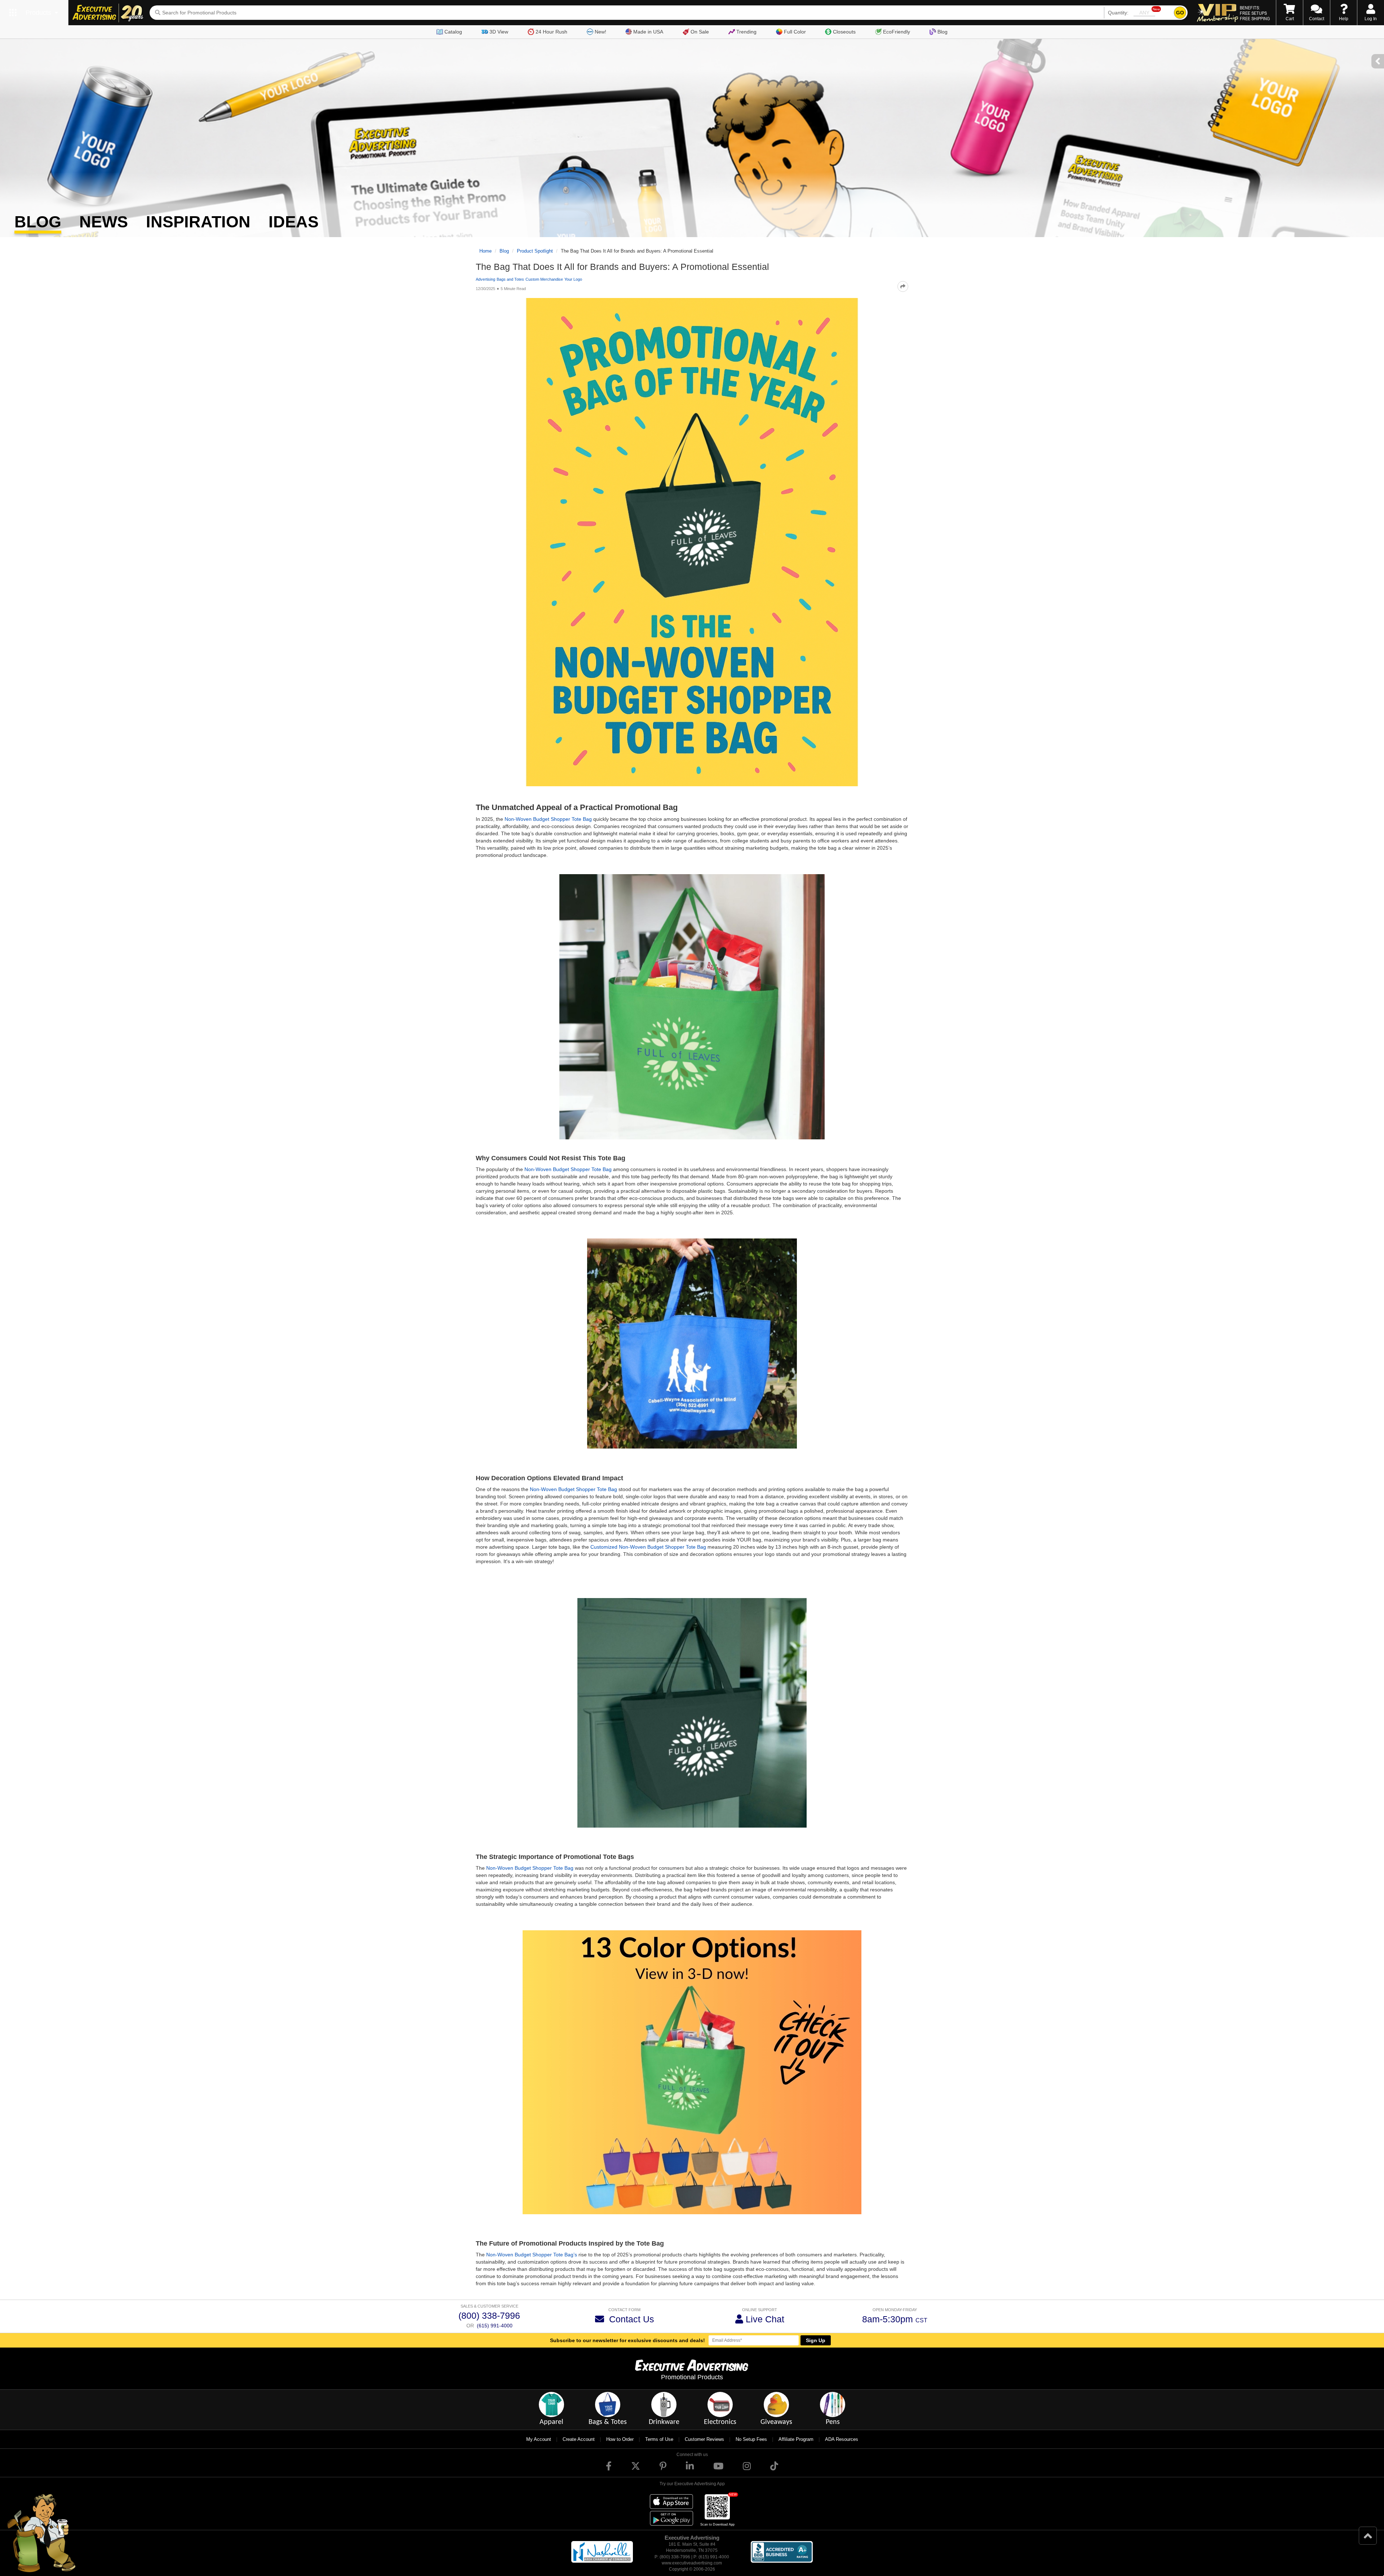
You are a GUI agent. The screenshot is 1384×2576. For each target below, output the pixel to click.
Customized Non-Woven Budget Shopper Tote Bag (648, 1547)
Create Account (579, 2439)
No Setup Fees (751, 2439)
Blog (942, 32)
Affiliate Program (796, 2439)
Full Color (795, 32)
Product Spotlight (535, 251)
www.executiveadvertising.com (692, 2563)
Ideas (294, 222)
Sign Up (816, 2340)
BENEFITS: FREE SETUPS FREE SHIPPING (1255, 13)
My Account (539, 2439)
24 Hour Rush (551, 32)
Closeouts (844, 32)
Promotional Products (692, 2377)
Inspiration (198, 222)
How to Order (620, 2439)
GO (1180, 13)
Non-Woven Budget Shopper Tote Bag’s (531, 2255)
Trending (746, 32)
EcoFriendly (897, 32)
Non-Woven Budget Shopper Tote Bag (548, 819)
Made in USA (648, 32)
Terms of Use (659, 2439)
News (104, 222)
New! (600, 32)
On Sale (700, 32)
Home (485, 251)
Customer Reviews (704, 2439)
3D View (499, 32)
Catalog (453, 32)
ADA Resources (842, 2439)
